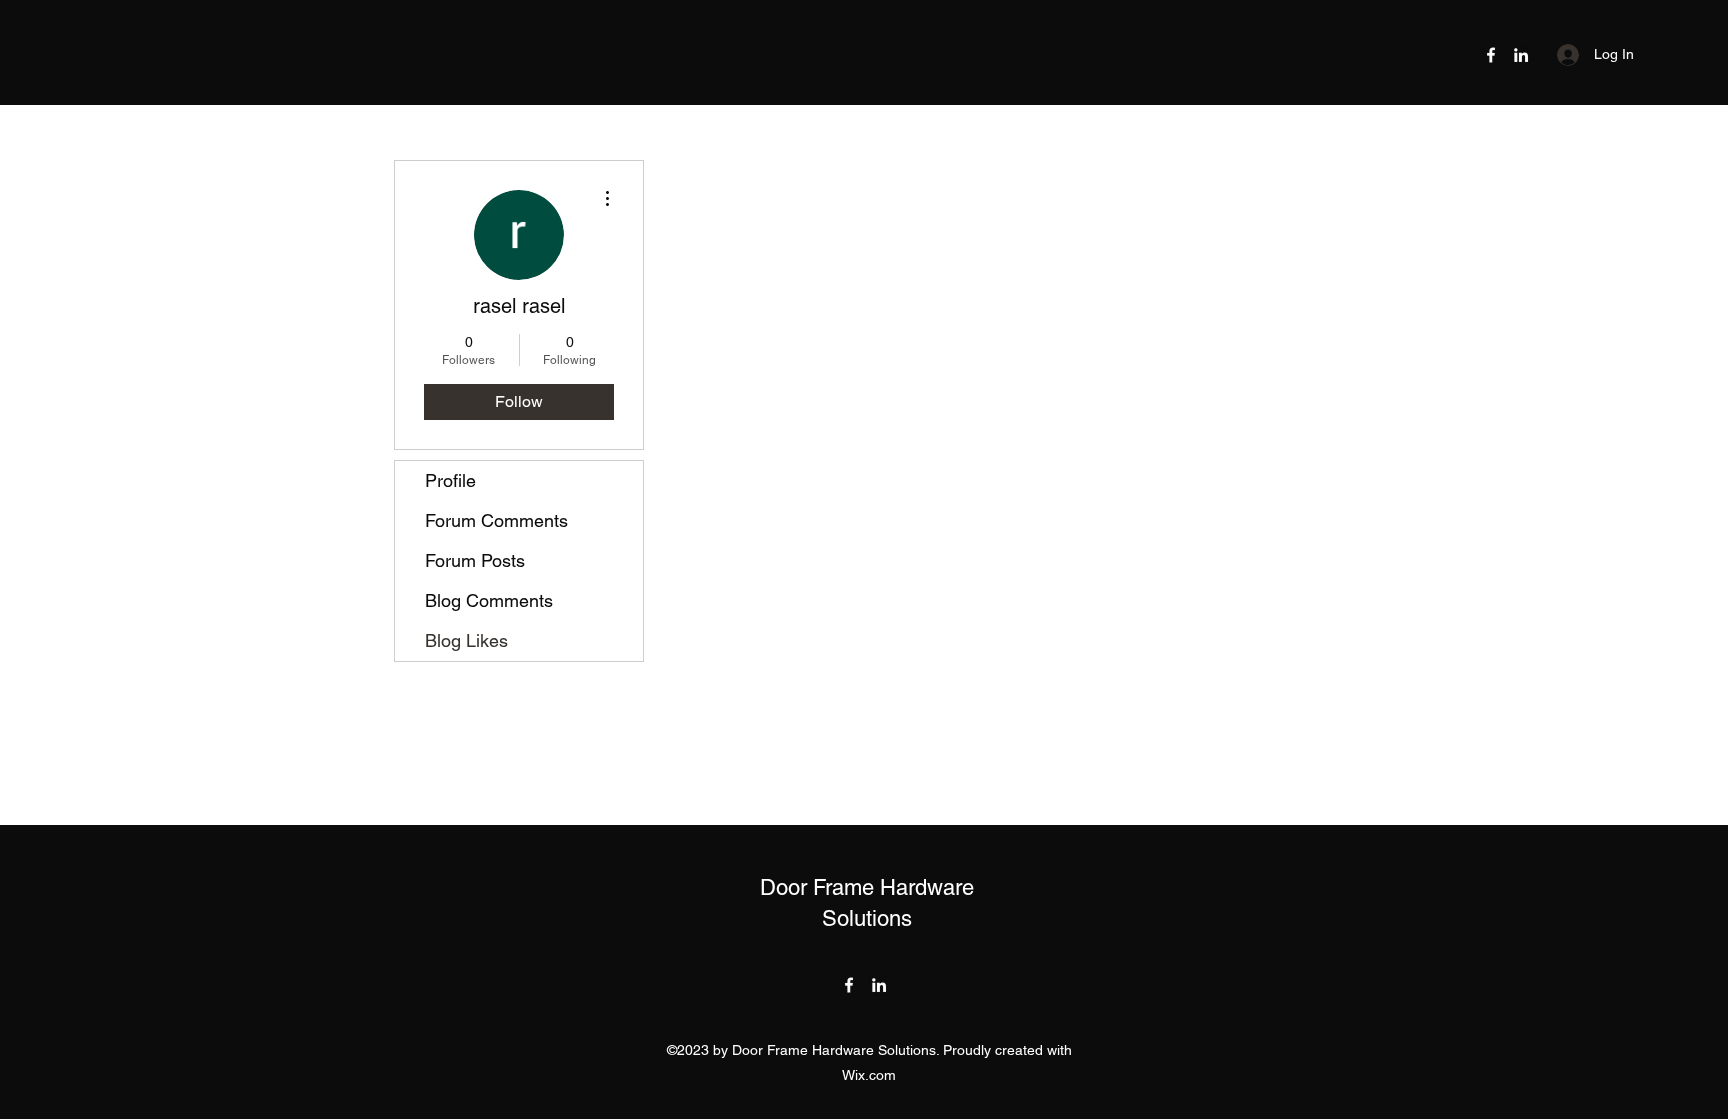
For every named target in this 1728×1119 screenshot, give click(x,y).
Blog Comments (489, 600)
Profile (450, 480)
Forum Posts (475, 560)
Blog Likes (466, 640)
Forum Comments (496, 520)
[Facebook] (1491, 55)
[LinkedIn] (1521, 55)
